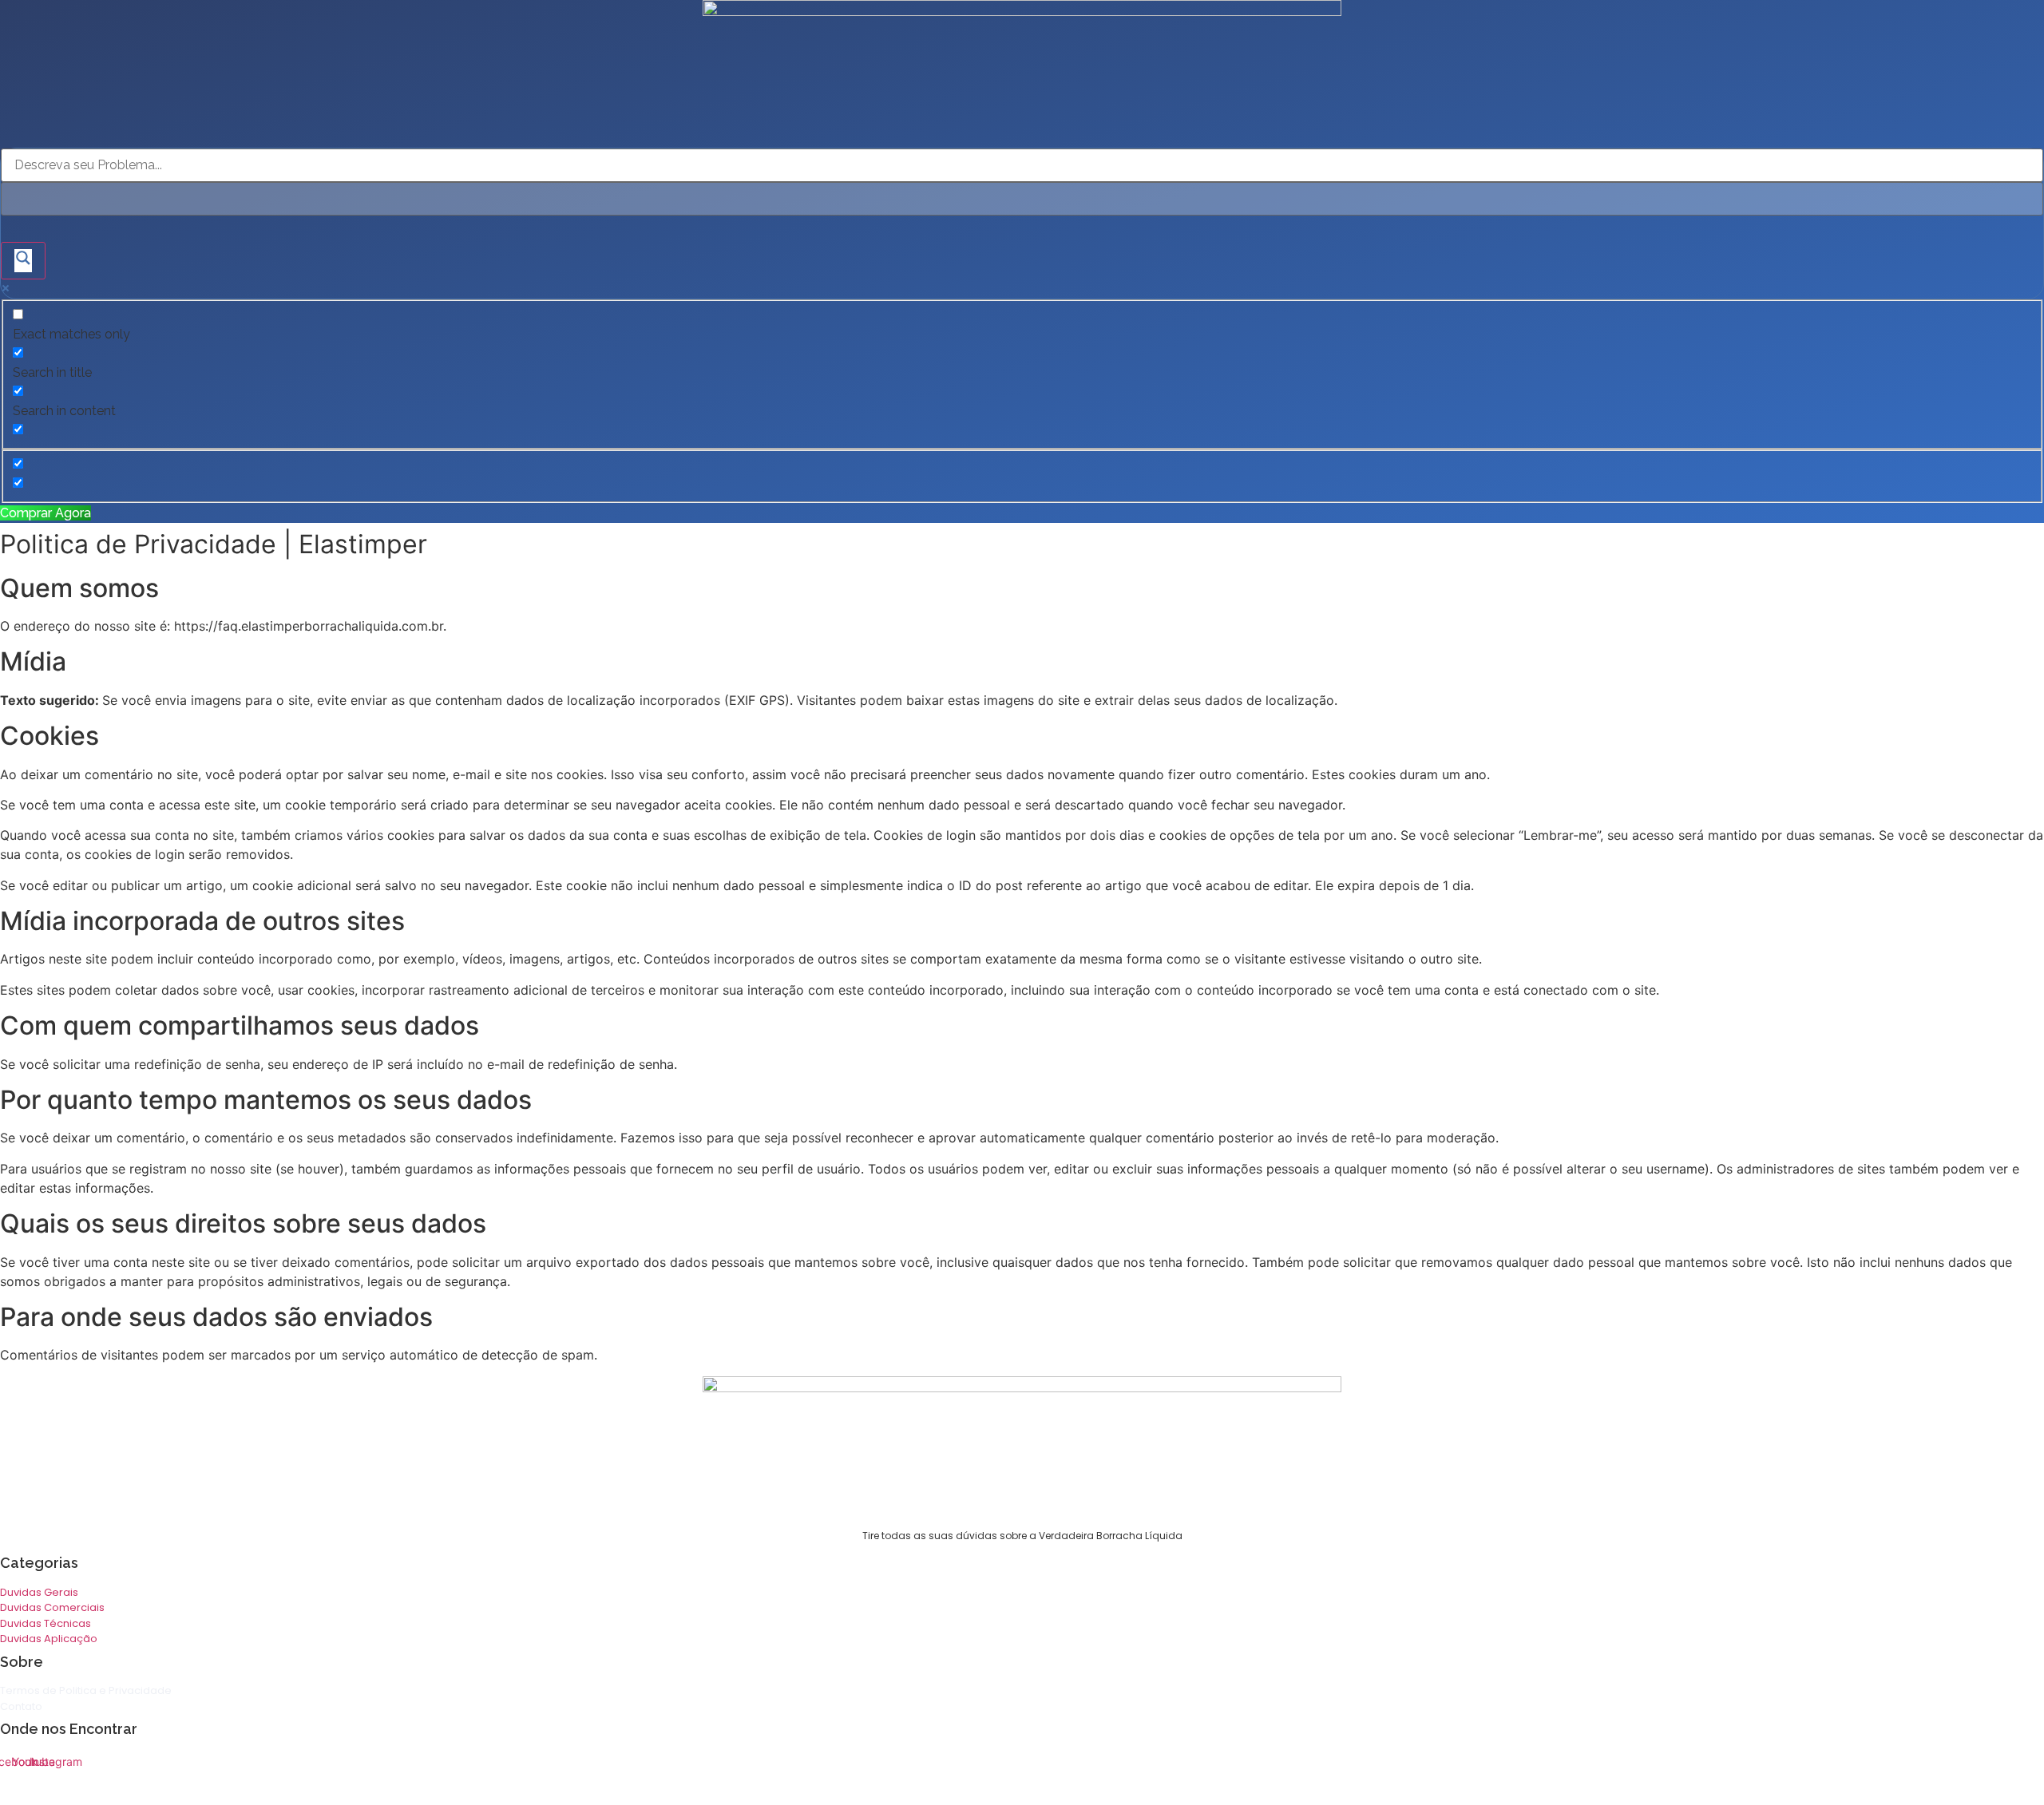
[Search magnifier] (23, 261)
